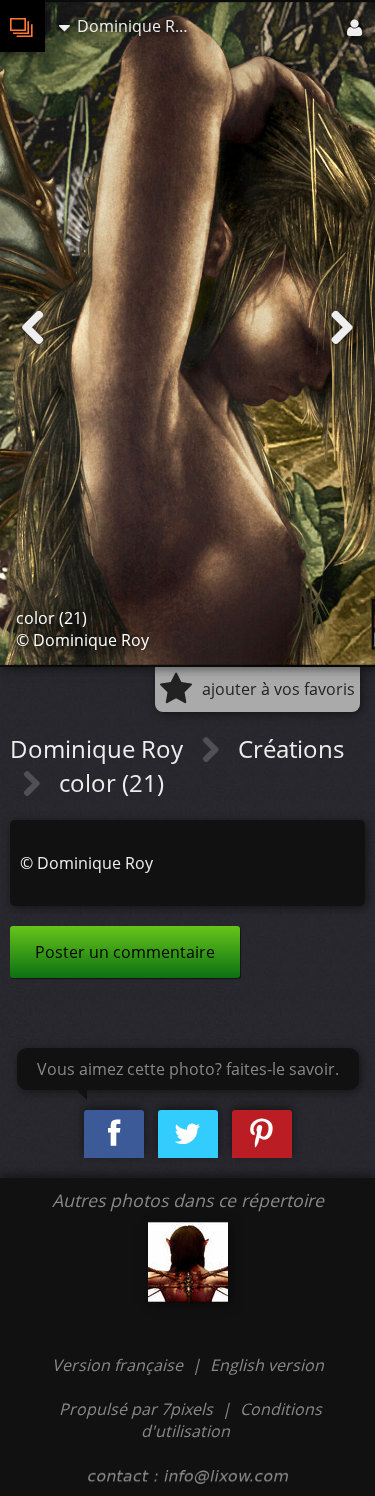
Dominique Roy (99, 748)
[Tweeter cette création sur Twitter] (188, 1134)
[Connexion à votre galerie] (356, 26)
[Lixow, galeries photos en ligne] (22, 26)
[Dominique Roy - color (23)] (188, 1262)
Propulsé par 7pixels (136, 1409)
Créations (291, 748)
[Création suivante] (342, 328)
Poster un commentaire (125, 952)
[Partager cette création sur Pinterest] (262, 1134)
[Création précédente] (33, 328)
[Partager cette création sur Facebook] (114, 1134)
